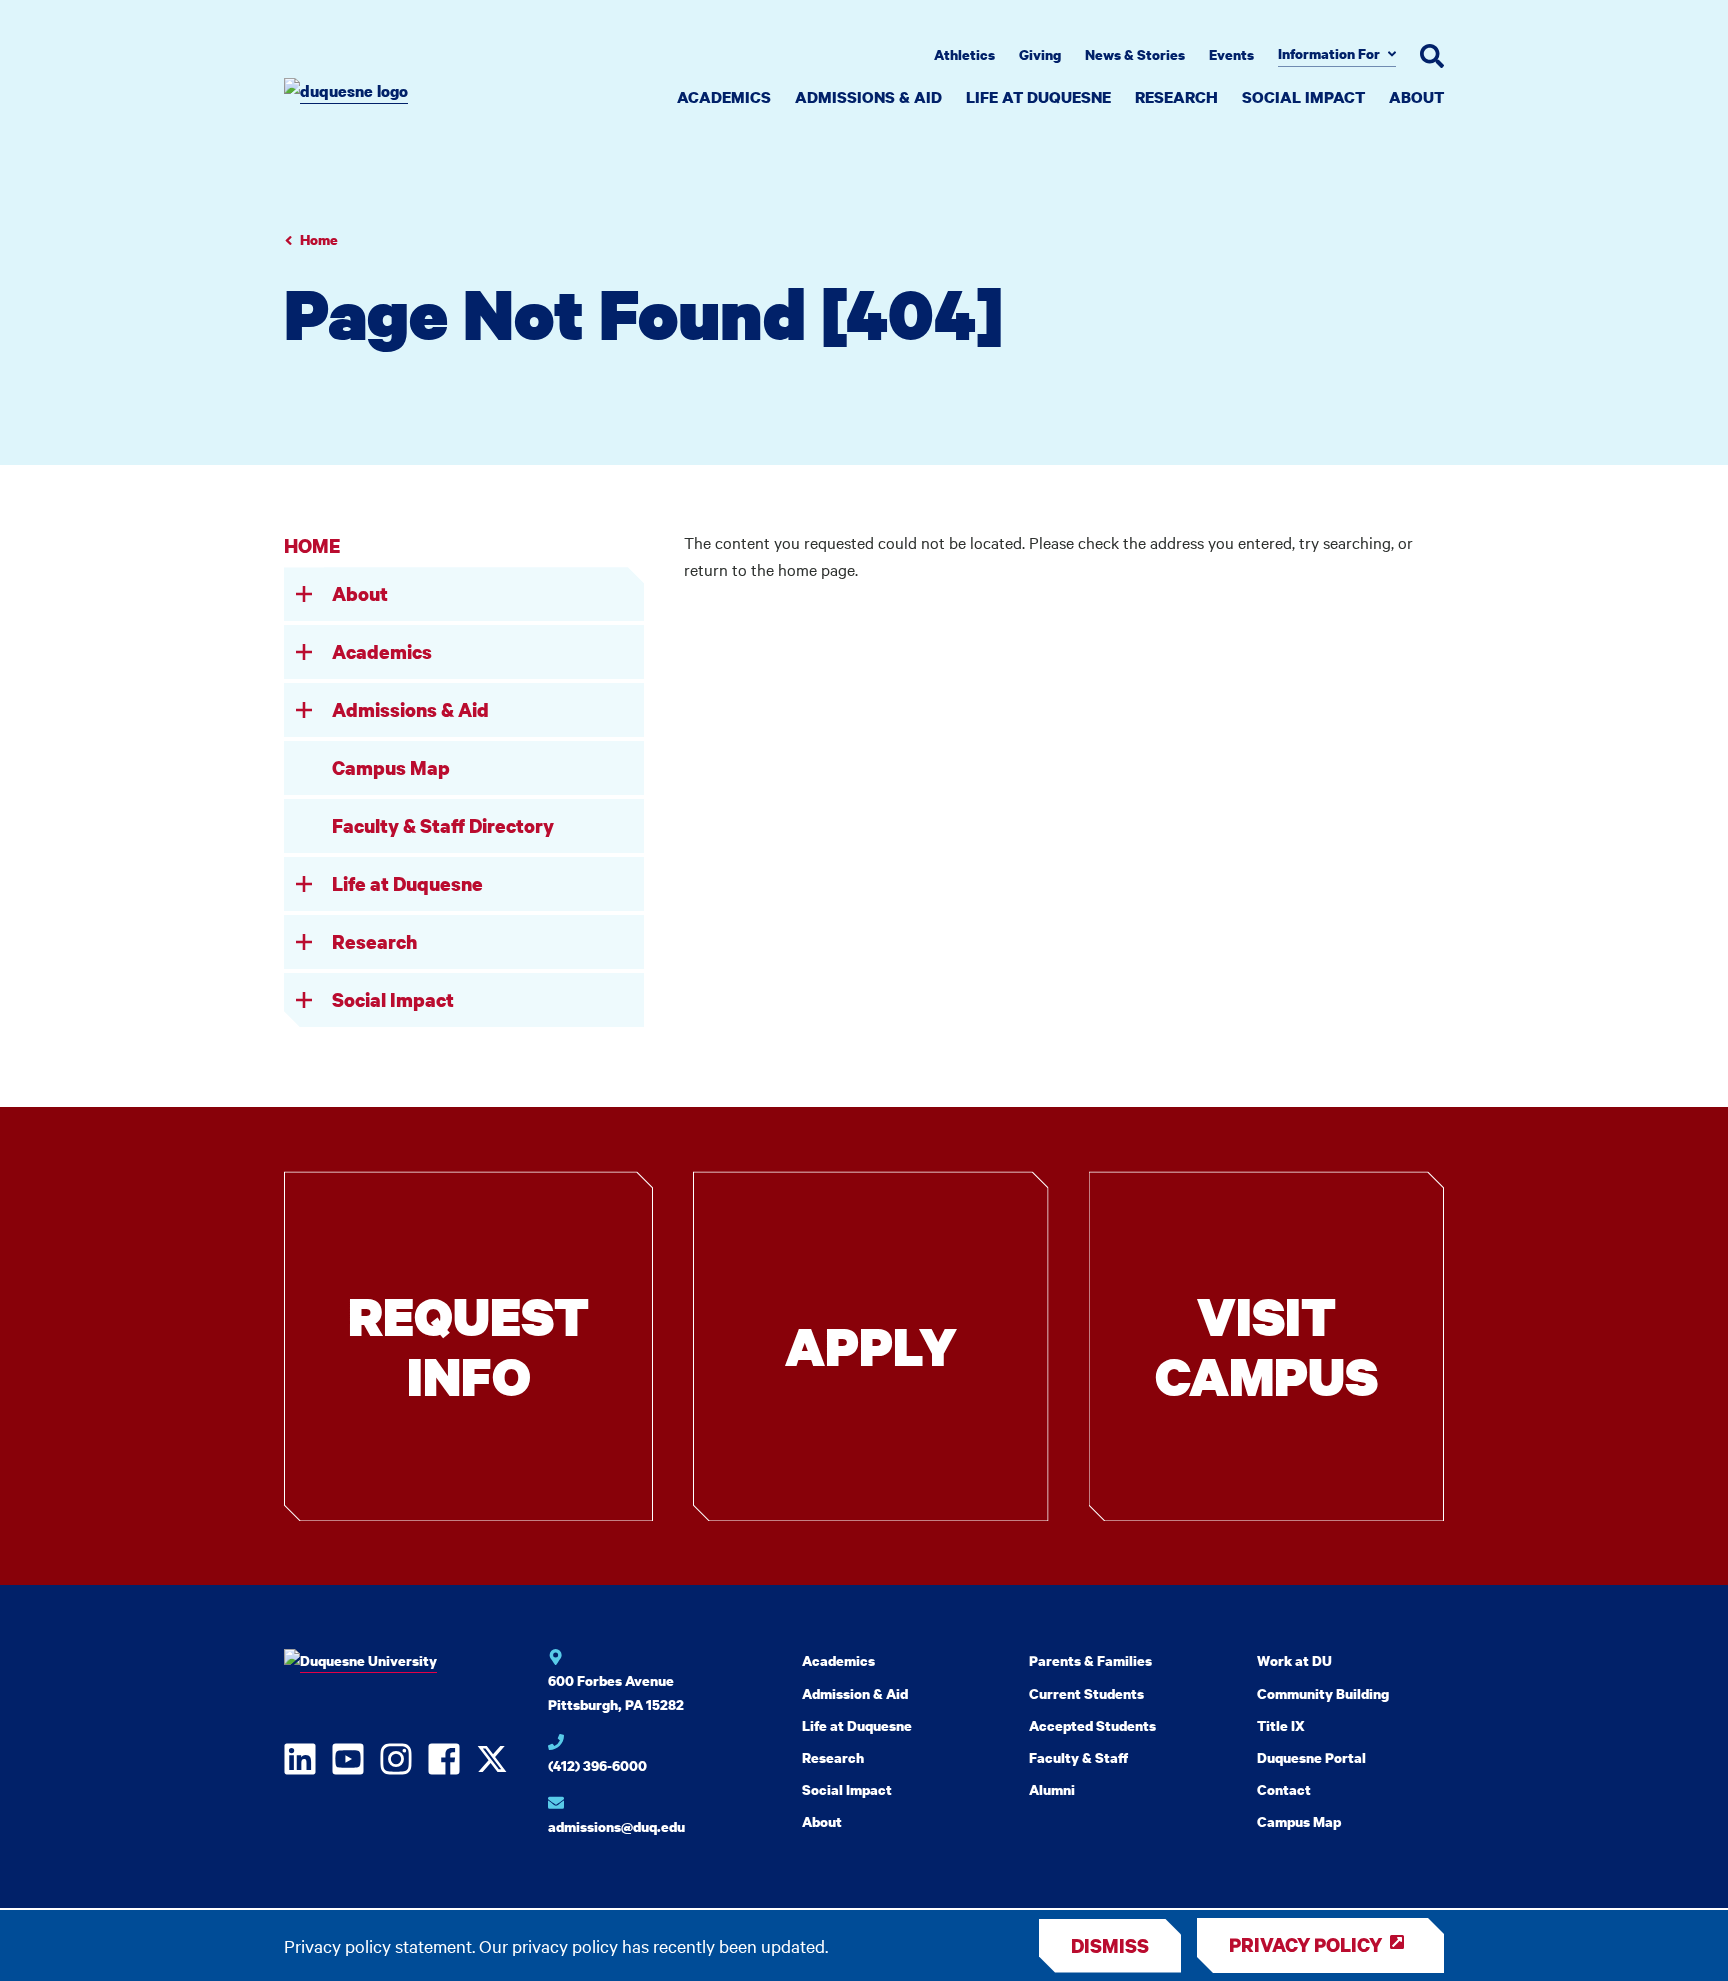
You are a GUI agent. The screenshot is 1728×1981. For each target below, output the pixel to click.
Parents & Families (1090, 1660)
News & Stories (1135, 54)
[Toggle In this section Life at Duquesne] (304, 884)
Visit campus (1266, 1345)
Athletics (964, 54)
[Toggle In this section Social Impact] (304, 1000)
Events (1231, 54)
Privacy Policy (1305, 1944)
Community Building (1323, 1693)
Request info (468, 1345)
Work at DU (1294, 1660)
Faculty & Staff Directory (443, 825)
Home (319, 239)
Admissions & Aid (868, 97)
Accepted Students (1092, 1725)
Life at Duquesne (1038, 97)
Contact (1284, 1789)
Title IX (1281, 1725)
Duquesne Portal (1311, 1757)
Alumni (1052, 1789)
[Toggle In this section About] (304, 594)
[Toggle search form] (1432, 56)
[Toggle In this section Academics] (304, 652)
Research (1176, 97)
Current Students (1086, 1693)
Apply (871, 1345)
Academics (724, 97)
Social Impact (1303, 97)
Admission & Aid (855, 1693)
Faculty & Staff (1078, 1757)
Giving (1040, 54)
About (1416, 97)
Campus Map (391, 767)
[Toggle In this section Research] (304, 942)
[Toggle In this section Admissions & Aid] (304, 710)
